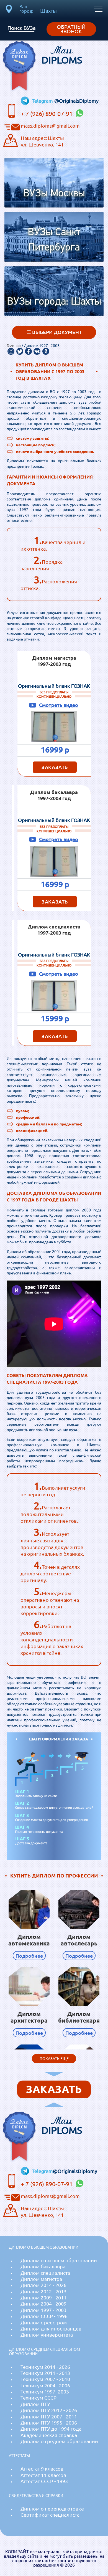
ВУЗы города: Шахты (54, 302)
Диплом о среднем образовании (59, 2441)
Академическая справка (49, 2435)
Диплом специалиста (45, 2273)
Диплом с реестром (44, 2323)
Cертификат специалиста (50, 2515)
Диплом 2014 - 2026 (43, 2285)
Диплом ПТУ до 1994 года (51, 2429)
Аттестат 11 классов (43, 2475)
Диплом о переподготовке (52, 2509)
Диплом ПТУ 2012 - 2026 (49, 2410)
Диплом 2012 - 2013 (43, 2292)
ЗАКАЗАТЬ (55, 767)
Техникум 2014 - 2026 (45, 2367)
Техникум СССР (38, 2398)
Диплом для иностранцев (51, 2329)
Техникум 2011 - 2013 (45, 2373)
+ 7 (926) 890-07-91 (47, 114)
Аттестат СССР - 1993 (44, 2481)
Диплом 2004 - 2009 (43, 2304)
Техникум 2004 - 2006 (45, 2386)
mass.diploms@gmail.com (50, 126)
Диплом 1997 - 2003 (43, 2310)
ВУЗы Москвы (54, 194)
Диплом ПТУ (35, 2404)
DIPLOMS (62, 55)
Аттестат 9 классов (42, 2469)
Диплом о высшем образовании (59, 2260)
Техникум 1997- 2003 (45, 2392)
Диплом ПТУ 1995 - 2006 (49, 2423)
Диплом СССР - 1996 (44, 2316)
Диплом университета (47, 2335)
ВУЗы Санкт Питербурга (54, 240)
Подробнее (29, 1956)
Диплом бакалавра (43, 2267)
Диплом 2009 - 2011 (43, 2298)
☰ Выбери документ (54, 332)
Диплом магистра (41, 2279)
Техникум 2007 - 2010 (45, 2379)
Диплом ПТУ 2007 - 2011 (49, 2417)
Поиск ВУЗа (22, 28)
